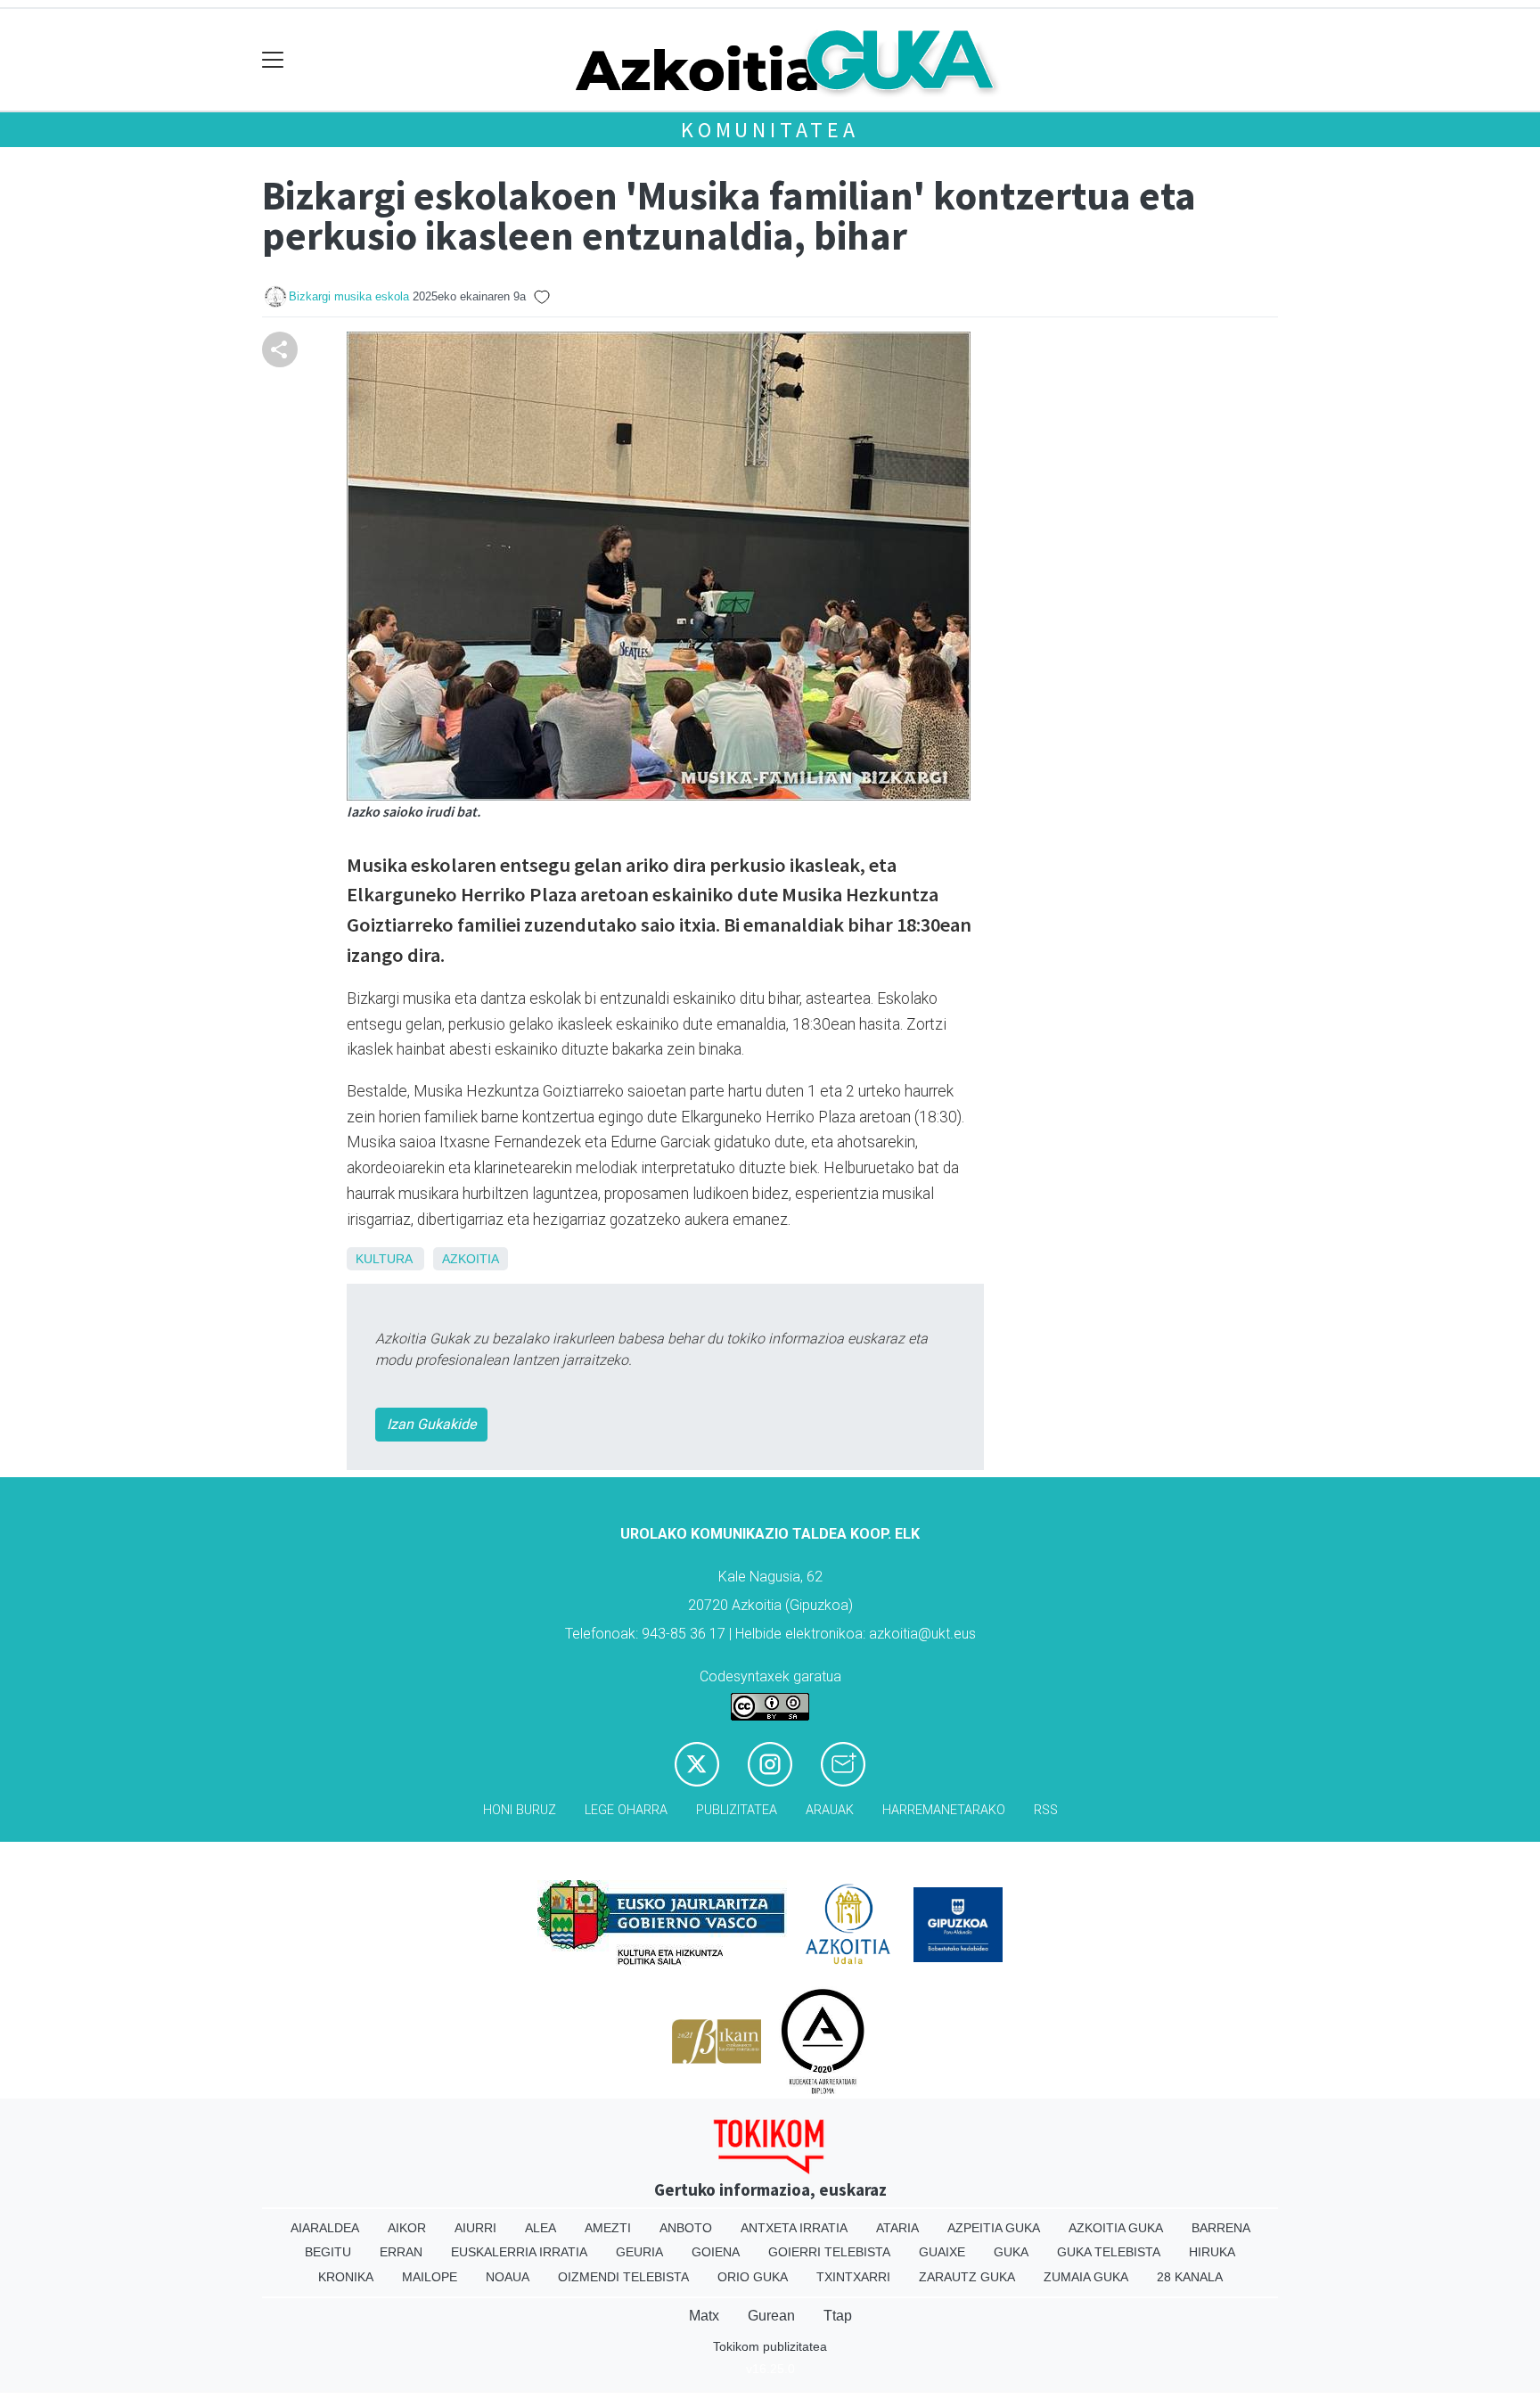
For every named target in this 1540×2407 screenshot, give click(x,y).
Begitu (328, 2252)
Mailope (430, 2277)
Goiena (716, 2252)
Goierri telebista (829, 2252)
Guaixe (942, 2252)
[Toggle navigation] (273, 60)
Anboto (686, 2228)
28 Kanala (1190, 2277)
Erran (401, 2252)
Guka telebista (1109, 2252)
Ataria (897, 2228)
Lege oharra (626, 1810)
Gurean (771, 2316)
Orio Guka (753, 2277)
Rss (1046, 1810)
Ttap (838, 2316)
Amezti (608, 2228)
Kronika (346, 2277)
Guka (1011, 2252)
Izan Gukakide (431, 1424)
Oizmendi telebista (623, 2277)
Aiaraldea (325, 2228)
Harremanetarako (944, 1810)
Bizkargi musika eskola (349, 296)
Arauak (830, 1810)
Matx (704, 2316)
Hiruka (1212, 2252)
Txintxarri (853, 2277)
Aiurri (475, 2228)
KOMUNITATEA (770, 130)
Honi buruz (520, 1810)
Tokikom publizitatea (770, 2346)
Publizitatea (737, 1810)
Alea (541, 2228)
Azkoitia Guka (1116, 2228)
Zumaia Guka (1086, 2277)
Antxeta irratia (794, 2228)
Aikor (407, 2228)
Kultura (384, 1259)
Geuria (639, 2252)
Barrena (1221, 2228)
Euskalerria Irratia (519, 2252)
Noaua (508, 2277)
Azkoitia (471, 1259)
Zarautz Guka (967, 2277)
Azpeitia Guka (994, 2228)
